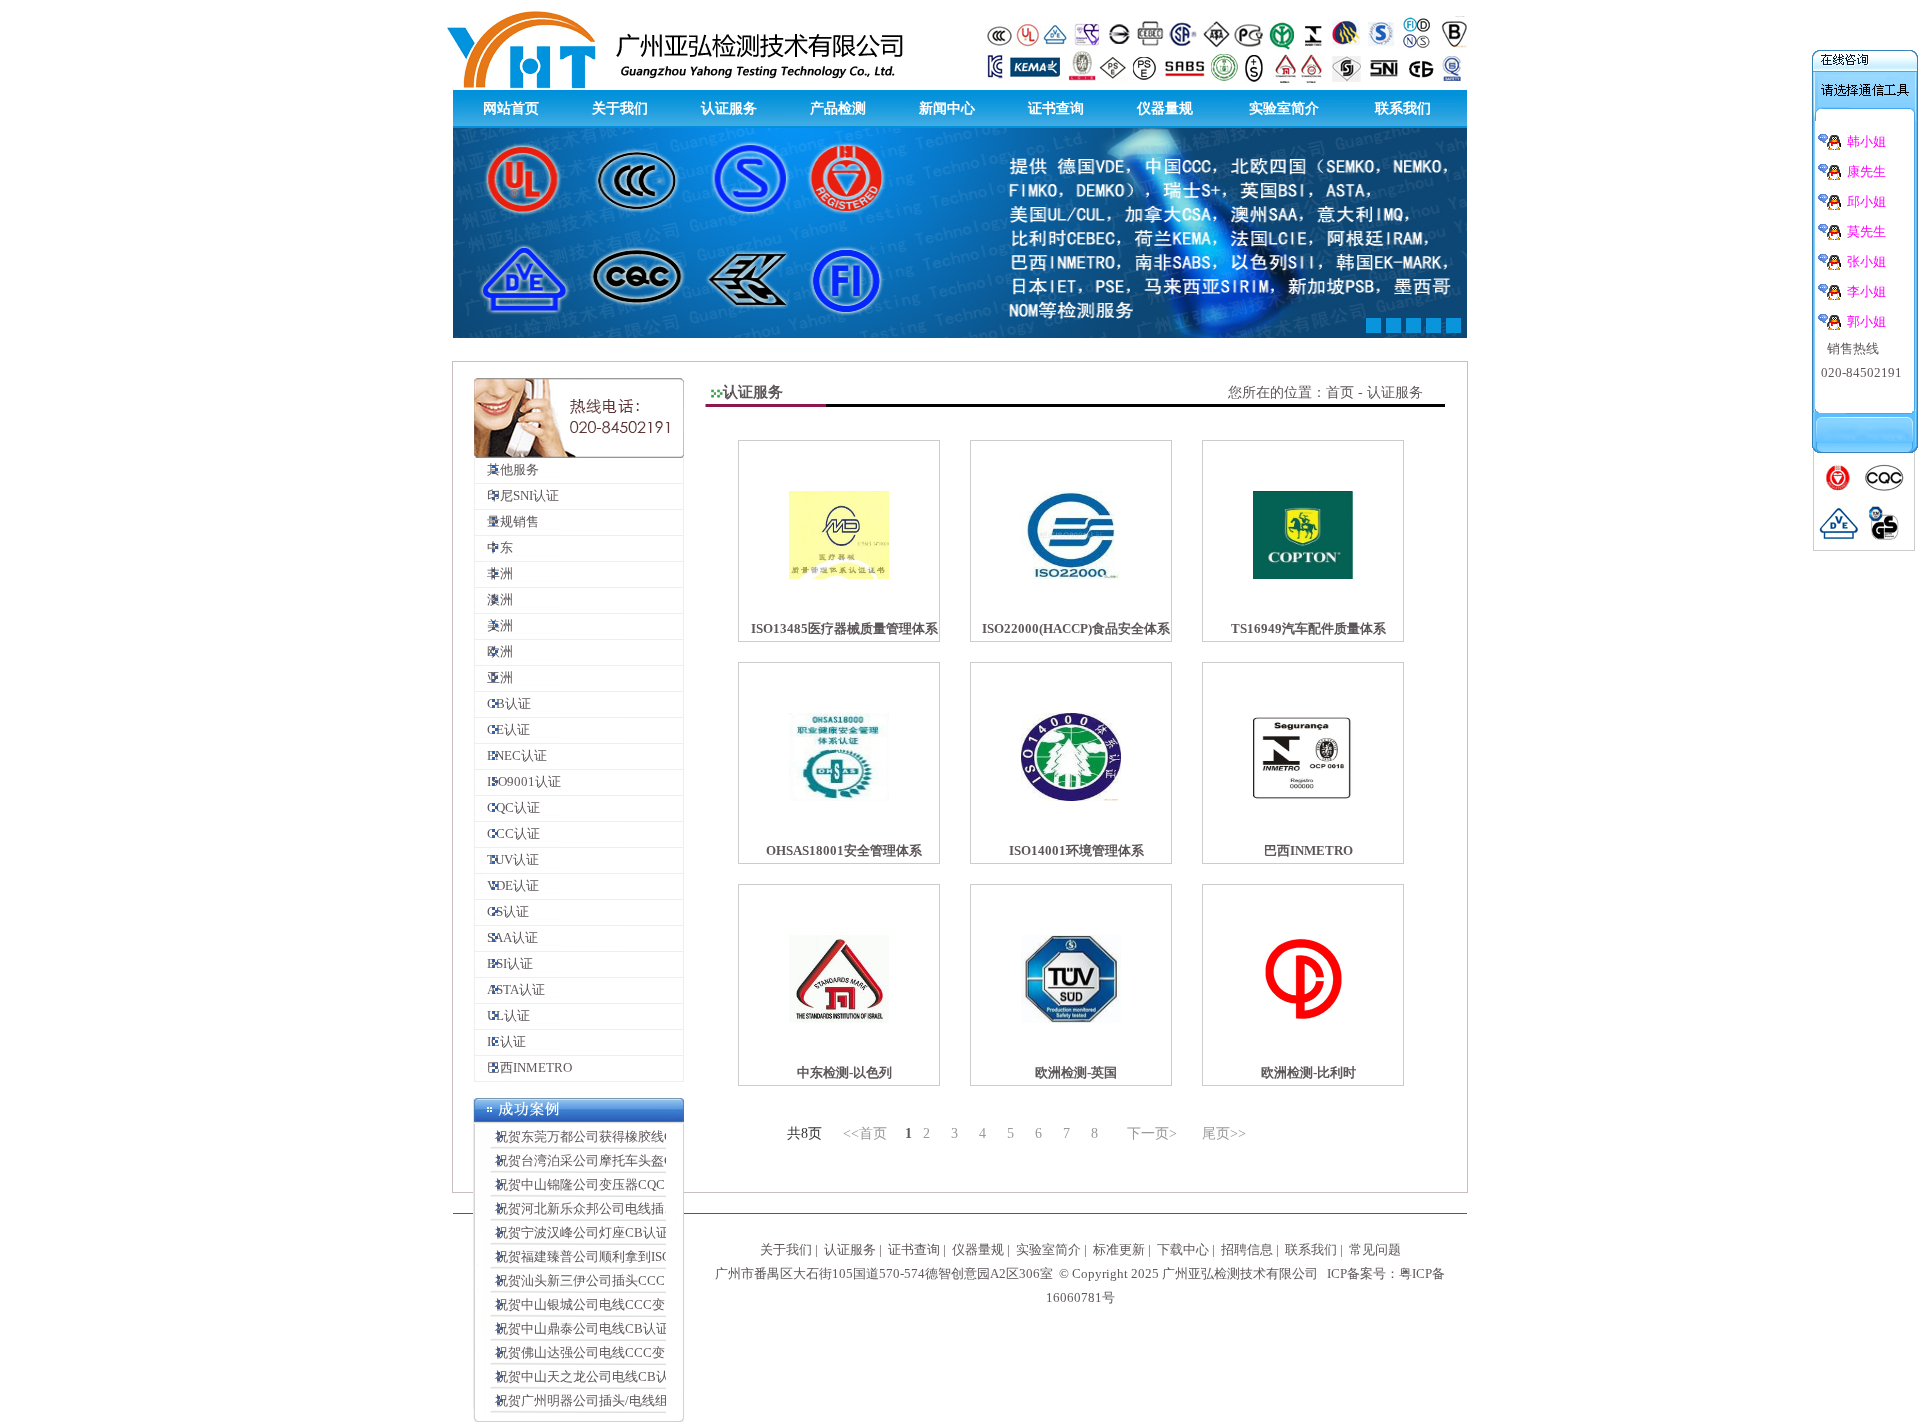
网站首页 (511, 108)
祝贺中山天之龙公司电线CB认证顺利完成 (610, 1376)
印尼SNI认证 (517, 495)
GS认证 (502, 911)
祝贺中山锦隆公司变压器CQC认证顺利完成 (614, 1184)
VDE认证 (507, 885)
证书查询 (1056, 108)
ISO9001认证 (518, 781)
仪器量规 (1165, 108)
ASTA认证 (510, 989)
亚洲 (494, 677)
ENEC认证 (511, 755)
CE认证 (502, 729)
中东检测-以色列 (844, 1072)
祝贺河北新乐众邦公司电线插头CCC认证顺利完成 (634, 1208)
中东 (494, 547)
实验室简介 (1284, 108)
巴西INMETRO (523, 1067)
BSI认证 (504, 963)
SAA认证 (506, 937)
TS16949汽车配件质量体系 (1308, 628)
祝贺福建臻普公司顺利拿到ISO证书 (591, 1256)
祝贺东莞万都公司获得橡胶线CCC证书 (601, 1136)
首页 (1340, 392)
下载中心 (1183, 1249)
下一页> (1152, 1133)
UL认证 (502, 1015)
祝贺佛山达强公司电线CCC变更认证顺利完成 (621, 1352)
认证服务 (729, 108)
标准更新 (1119, 1249)
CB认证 (503, 703)
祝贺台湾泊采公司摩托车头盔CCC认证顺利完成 (627, 1160)
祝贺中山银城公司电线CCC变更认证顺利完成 (621, 1304)
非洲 (494, 573)
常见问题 (1375, 1249)
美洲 (494, 625)
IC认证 (500, 1041)
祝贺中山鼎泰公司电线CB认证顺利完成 (603, 1328)
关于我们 (620, 108)
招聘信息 (1247, 1249)
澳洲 (494, 599)
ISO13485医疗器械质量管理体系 (844, 628)
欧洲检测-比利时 (1308, 1072)
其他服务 (507, 469)
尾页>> (1224, 1133)
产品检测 (838, 108)
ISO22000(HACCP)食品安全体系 (1076, 628)
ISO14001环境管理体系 (1076, 850)
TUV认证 (507, 859)
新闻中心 (947, 108)
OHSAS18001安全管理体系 (844, 850)
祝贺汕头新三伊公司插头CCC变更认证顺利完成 (627, 1280)
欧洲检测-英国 (1076, 1072)
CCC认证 (507, 833)
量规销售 (507, 521)
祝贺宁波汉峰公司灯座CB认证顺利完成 (603, 1232)
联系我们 (1403, 108)
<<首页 (865, 1133)
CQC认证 (507, 807)
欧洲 (494, 651)
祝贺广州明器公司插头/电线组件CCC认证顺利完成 (636, 1400)
